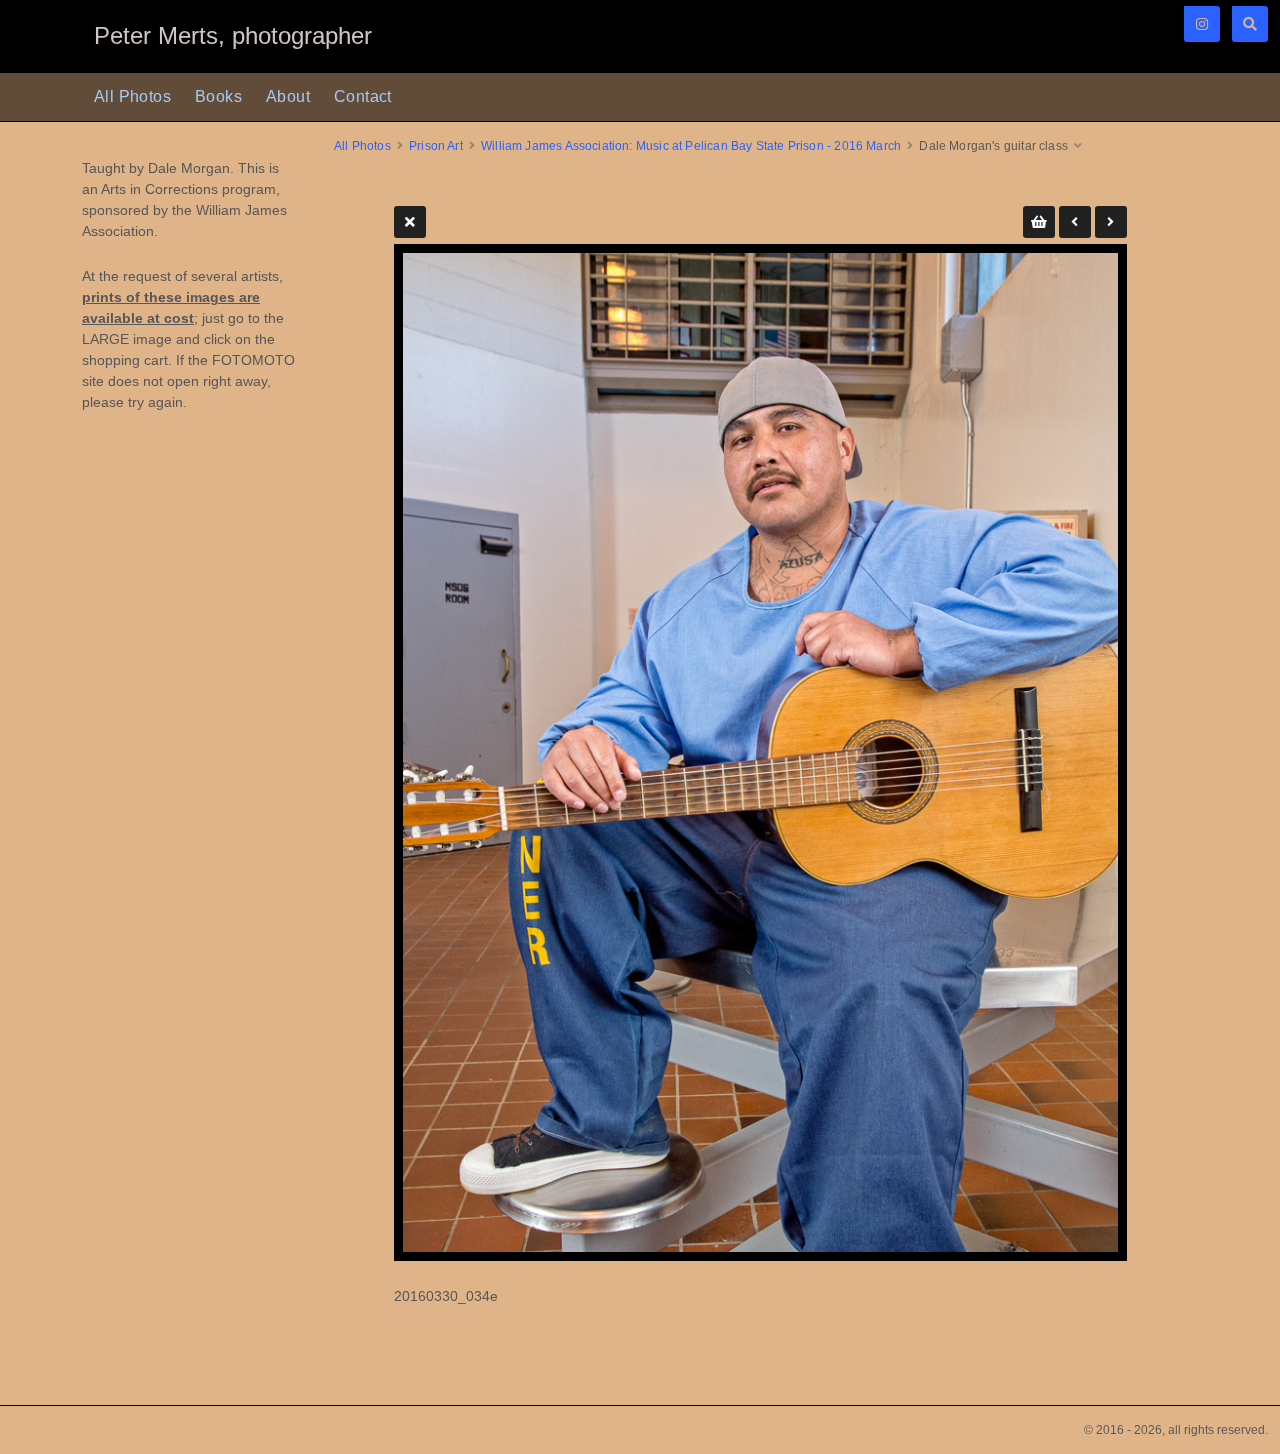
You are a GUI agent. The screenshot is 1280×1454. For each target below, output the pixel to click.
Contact (363, 96)
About (288, 96)
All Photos (132, 96)
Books (218, 96)
